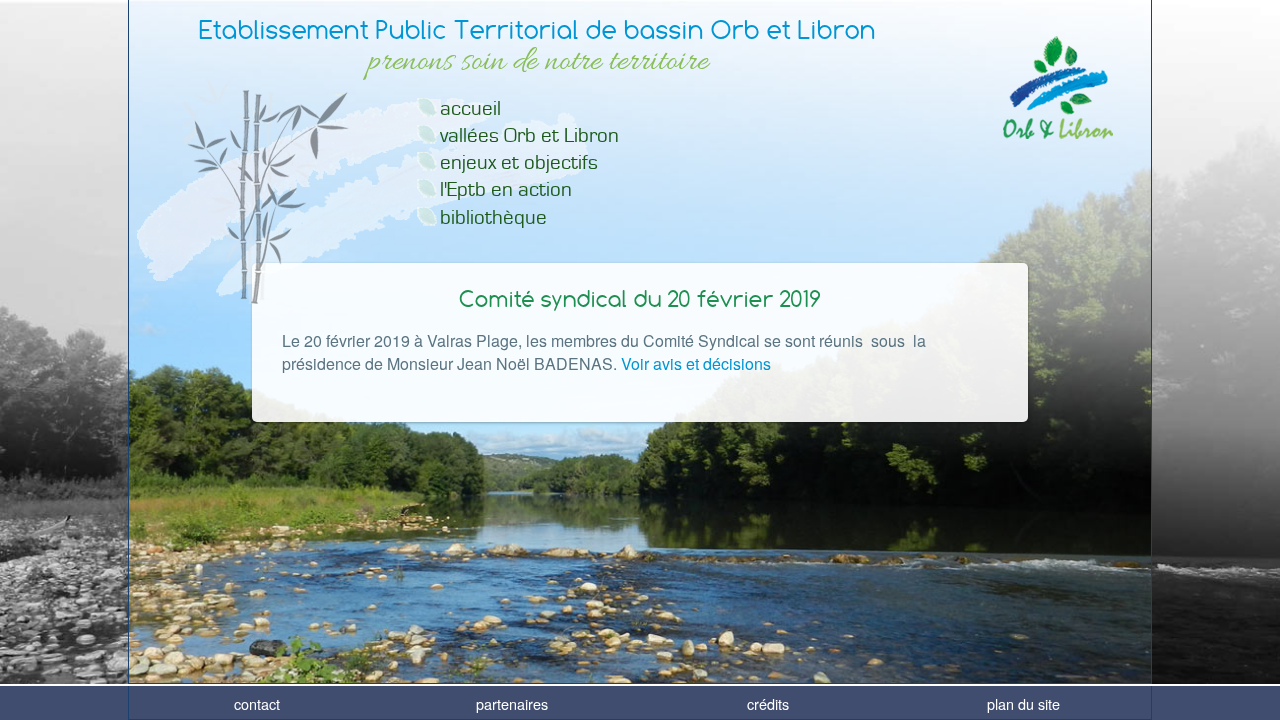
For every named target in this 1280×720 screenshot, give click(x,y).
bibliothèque (493, 217)
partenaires (512, 703)
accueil (470, 108)
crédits (768, 703)
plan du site (1023, 703)
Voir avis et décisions (696, 363)
